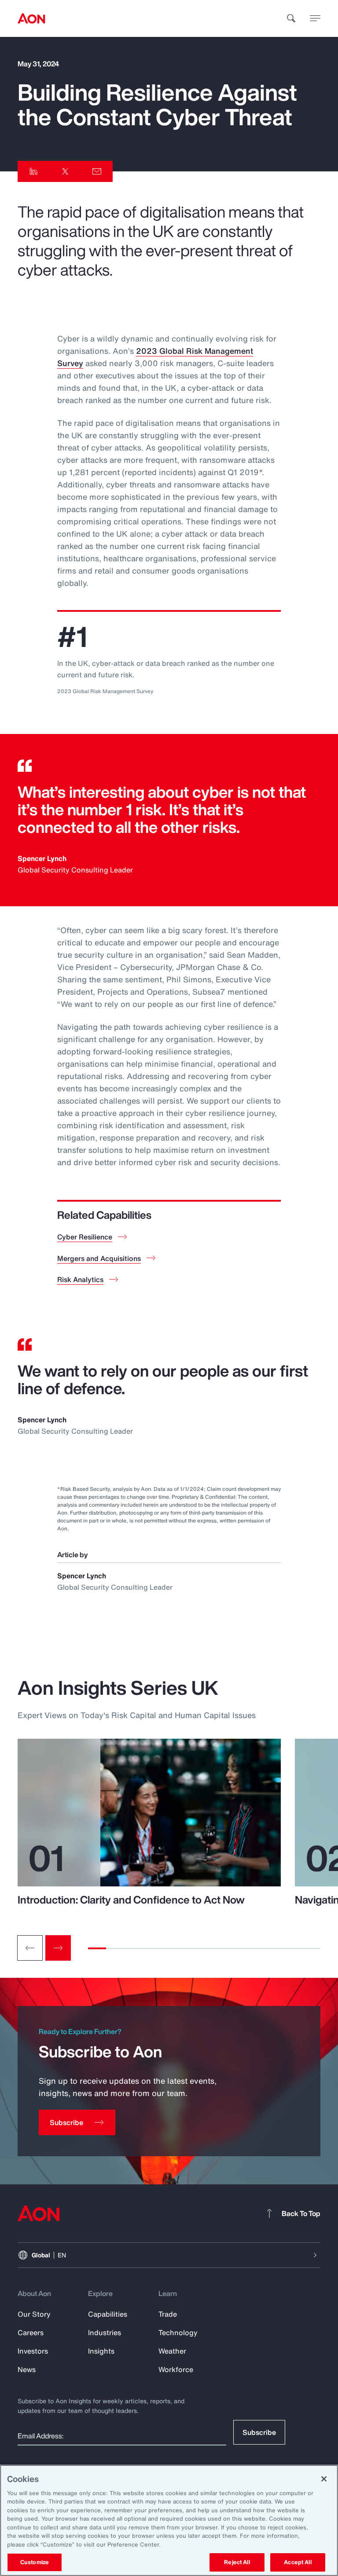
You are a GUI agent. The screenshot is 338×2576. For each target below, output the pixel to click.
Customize (35, 2562)
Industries (105, 2333)
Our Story (34, 2314)
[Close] (324, 2479)
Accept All (298, 2562)
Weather (172, 2351)
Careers (31, 2333)
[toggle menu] (315, 18)
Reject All (237, 2562)
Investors (33, 2351)
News (27, 2369)
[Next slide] (58, 1948)
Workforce (176, 2369)
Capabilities (108, 2314)
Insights (101, 2351)
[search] (291, 18)
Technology (178, 2333)
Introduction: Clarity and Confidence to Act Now (131, 1900)
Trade (168, 2314)
